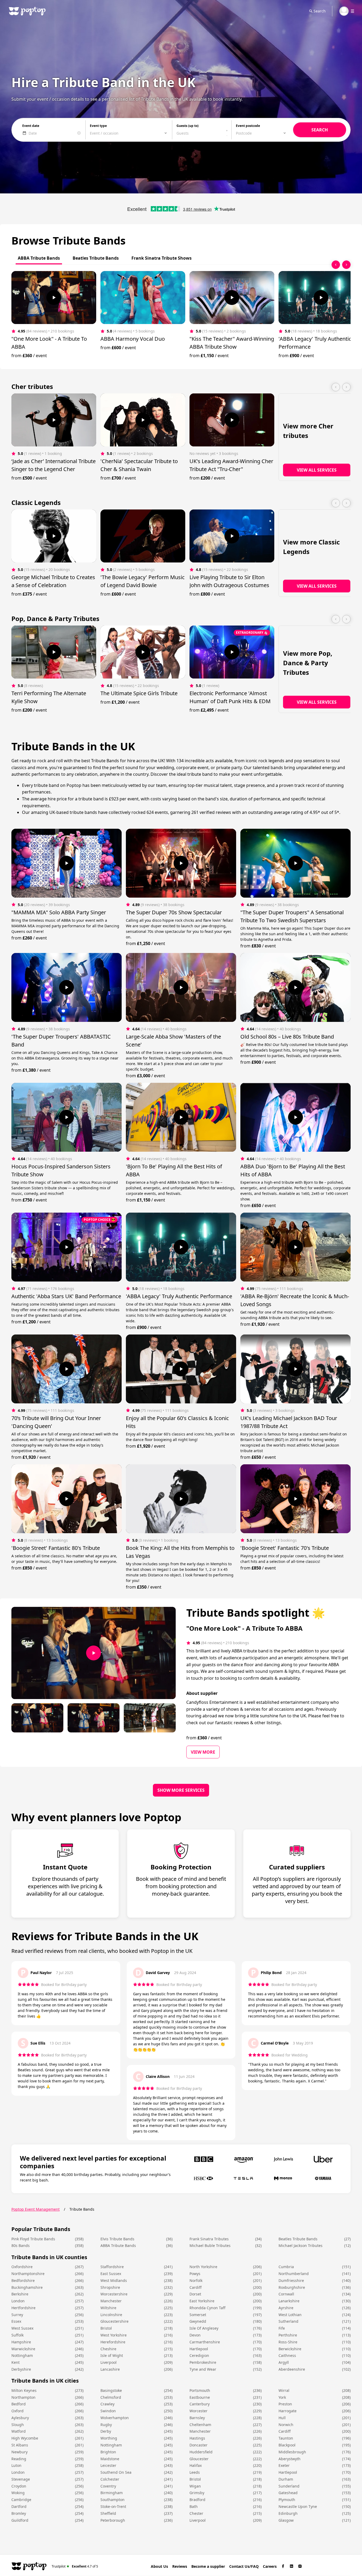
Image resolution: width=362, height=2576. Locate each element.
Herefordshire (113, 2342)
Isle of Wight (112, 2355)
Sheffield (108, 2513)
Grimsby (197, 2493)
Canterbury (200, 2404)
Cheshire (108, 2349)
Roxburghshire (292, 2287)
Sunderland (289, 2486)
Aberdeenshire (292, 2369)
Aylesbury (20, 2418)
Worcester (198, 2411)
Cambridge (21, 2500)
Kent (16, 2362)
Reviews (180, 2566)
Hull (282, 2418)
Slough (18, 2425)
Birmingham (112, 2493)
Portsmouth (200, 2390)
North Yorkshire (203, 2267)
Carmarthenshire (205, 2342)
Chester (196, 2513)
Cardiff (196, 2287)
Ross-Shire (288, 2342)
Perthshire (288, 2335)
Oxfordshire (22, 2267)
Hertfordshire (23, 2308)
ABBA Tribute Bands (118, 2245)
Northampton (23, 2397)
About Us (159, 2566)
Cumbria (286, 2267)
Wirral (284, 2390)
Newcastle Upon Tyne (298, 2506)
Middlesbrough (292, 2452)
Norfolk (196, 2280)
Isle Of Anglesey (204, 2328)
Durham (286, 2479)
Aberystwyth (290, 2459)
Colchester (110, 2479)
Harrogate (288, 2411)
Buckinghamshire (27, 2287)
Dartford (19, 2506)
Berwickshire (290, 2349)
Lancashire (110, 2369)
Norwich (286, 2425)
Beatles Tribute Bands (298, 2239)
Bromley (19, 2513)
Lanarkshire (289, 2301)
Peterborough (113, 2520)
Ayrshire (286, 2308)
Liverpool (109, 2362)
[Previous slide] (336, 265)
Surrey (17, 2315)
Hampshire (21, 2342)
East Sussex (111, 2274)
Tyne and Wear (203, 2369)
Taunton (286, 2438)
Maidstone (110, 2459)
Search (320, 11)
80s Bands (21, 2245)
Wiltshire (108, 2308)
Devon (195, 2335)
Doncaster (198, 2445)
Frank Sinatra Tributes (209, 2239)
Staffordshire (112, 2267)
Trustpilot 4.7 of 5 (75, 2566)
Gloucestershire (114, 2321)
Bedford (19, 2404)
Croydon (19, 2486)
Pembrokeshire (203, 2362)
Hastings (197, 2438)
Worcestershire (114, 2294)
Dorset (195, 2294)
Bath (194, 2506)
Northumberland (294, 2274)
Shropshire (110, 2287)
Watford (19, 2431)
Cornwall (286, 2294)
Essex (16, 2321)
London (18, 2301)
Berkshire (20, 2294)
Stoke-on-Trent (113, 2506)
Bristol (106, 2328)
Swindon (108, 2411)
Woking (18, 2493)
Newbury (19, 2452)
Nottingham (22, 2355)
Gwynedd (198, 2321)
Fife (282, 2328)
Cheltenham (200, 2425)
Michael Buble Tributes (210, 2245)
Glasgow (286, 2520)
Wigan (195, 2486)
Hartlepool (199, 2349)
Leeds (195, 2472)
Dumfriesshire (291, 2280)
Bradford (197, 2500)
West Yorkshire (114, 2335)
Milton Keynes (24, 2390)
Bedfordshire (23, 2280)
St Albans (20, 2445)
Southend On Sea (116, 2472)
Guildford (20, 2520)
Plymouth (287, 2500)
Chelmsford (111, 2397)
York (282, 2397)
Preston (285, 2404)
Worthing (109, 2438)
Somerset (198, 2315)
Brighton (108, 2452)
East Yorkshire (202, 2301)
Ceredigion (199, 2355)
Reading (19, 2459)
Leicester (108, 2465)
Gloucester (199, 2459)
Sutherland (288, 2321)
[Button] (54, 298)
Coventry (108, 2486)
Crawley (107, 2404)
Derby (106, 2431)
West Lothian (290, 2315)
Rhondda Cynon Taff (208, 2308)
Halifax (196, 2465)
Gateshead (288, 2493)
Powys (195, 2274)
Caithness (287, 2355)
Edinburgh (288, 2513)
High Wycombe (25, 2438)
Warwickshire (23, 2349)
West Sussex (22, 2328)
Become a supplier (208, 2566)
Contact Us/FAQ (244, 2566)
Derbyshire (21, 2369)
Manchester (111, 2301)
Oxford (17, 2411)
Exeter (284, 2465)
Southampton (112, 2500)
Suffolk (17, 2335)
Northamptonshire (28, 2274)
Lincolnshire (111, 2315)
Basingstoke (111, 2390)
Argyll (284, 2362)
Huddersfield (201, 2452)
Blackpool (287, 2445)
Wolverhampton (115, 2418)
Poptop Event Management (36, 2209)
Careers (270, 2566)
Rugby (106, 2425)
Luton (16, 2465)
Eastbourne (200, 2397)
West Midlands (114, 2280)
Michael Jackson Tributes (301, 2245)
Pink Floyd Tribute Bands (33, 2239)
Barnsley (197, 2418)
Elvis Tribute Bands (117, 2239)
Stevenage (21, 2479)
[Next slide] (346, 265)
